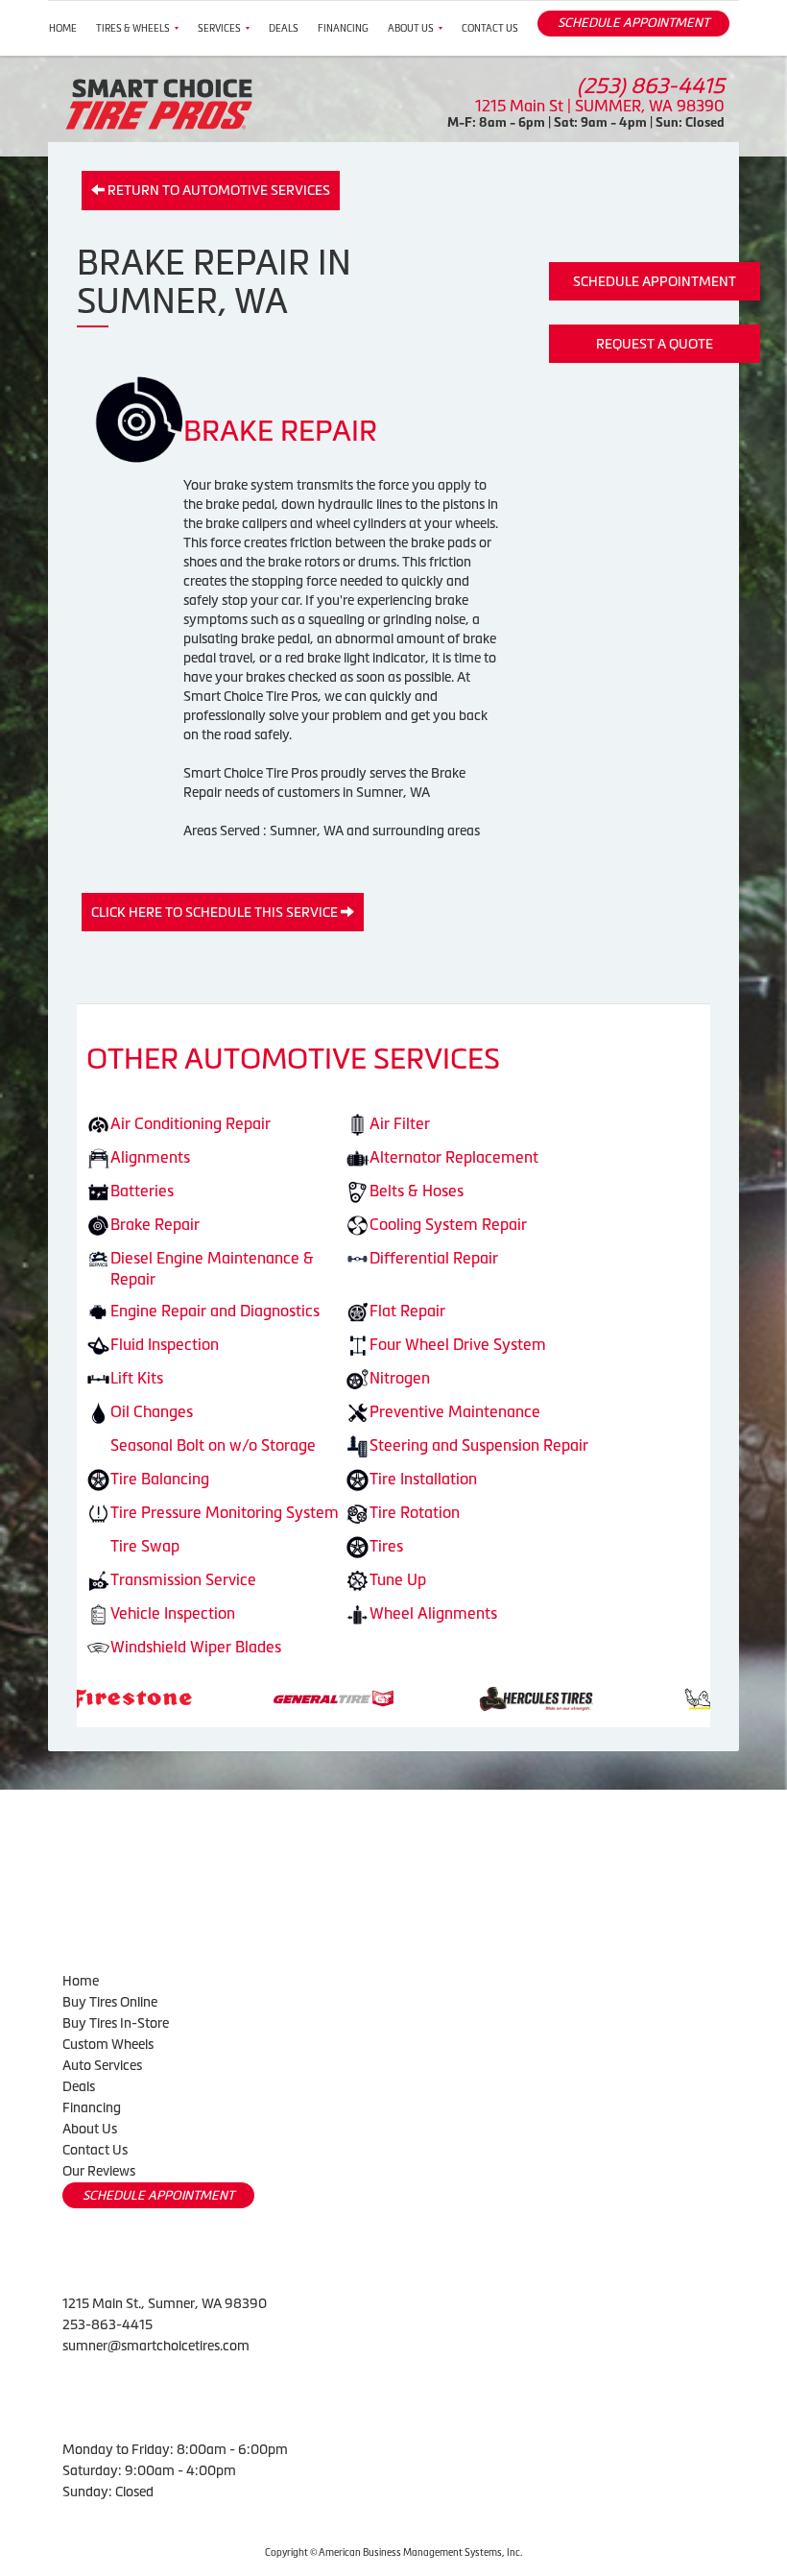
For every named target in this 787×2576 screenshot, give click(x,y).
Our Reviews (99, 2171)
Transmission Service (183, 1579)
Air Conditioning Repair (191, 1123)
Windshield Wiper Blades (196, 1647)
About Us (411, 28)
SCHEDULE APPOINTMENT (633, 23)
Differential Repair (434, 1258)
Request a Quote (655, 344)
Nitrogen (400, 1378)
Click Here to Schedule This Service (216, 912)
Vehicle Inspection (173, 1613)
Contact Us (490, 28)
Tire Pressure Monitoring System (225, 1512)
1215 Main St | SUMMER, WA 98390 (600, 106)
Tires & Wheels (133, 28)
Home (63, 28)
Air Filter (400, 1123)
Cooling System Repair (448, 1224)
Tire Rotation (415, 1512)
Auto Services (102, 2065)
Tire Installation (423, 1479)
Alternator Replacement (454, 1157)
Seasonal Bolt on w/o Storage (213, 1445)
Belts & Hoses (417, 1191)
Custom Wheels (108, 2044)
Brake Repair (155, 1224)
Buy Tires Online (110, 2002)
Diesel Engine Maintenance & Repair (212, 1269)
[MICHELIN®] (616, 1697)
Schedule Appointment (655, 281)
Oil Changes (152, 1411)
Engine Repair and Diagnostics (215, 1311)
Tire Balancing (160, 1479)
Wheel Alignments (433, 1613)
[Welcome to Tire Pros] (159, 103)
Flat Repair (407, 1311)
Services (219, 28)
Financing (343, 28)
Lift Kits (137, 1378)
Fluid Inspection (165, 1344)
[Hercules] (413, 1697)
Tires (386, 1546)
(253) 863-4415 (651, 86)
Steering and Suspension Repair (479, 1445)
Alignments (150, 1157)
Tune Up (398, 1579)
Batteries (142, 1191)
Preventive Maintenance (455, 1411)
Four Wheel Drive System (458, 1344)
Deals (284, 28)
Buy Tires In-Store (116, 2023)
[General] (211, 1697)
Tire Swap (145, 1546)
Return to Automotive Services (217, 190)
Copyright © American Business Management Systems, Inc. (393, 2552)
